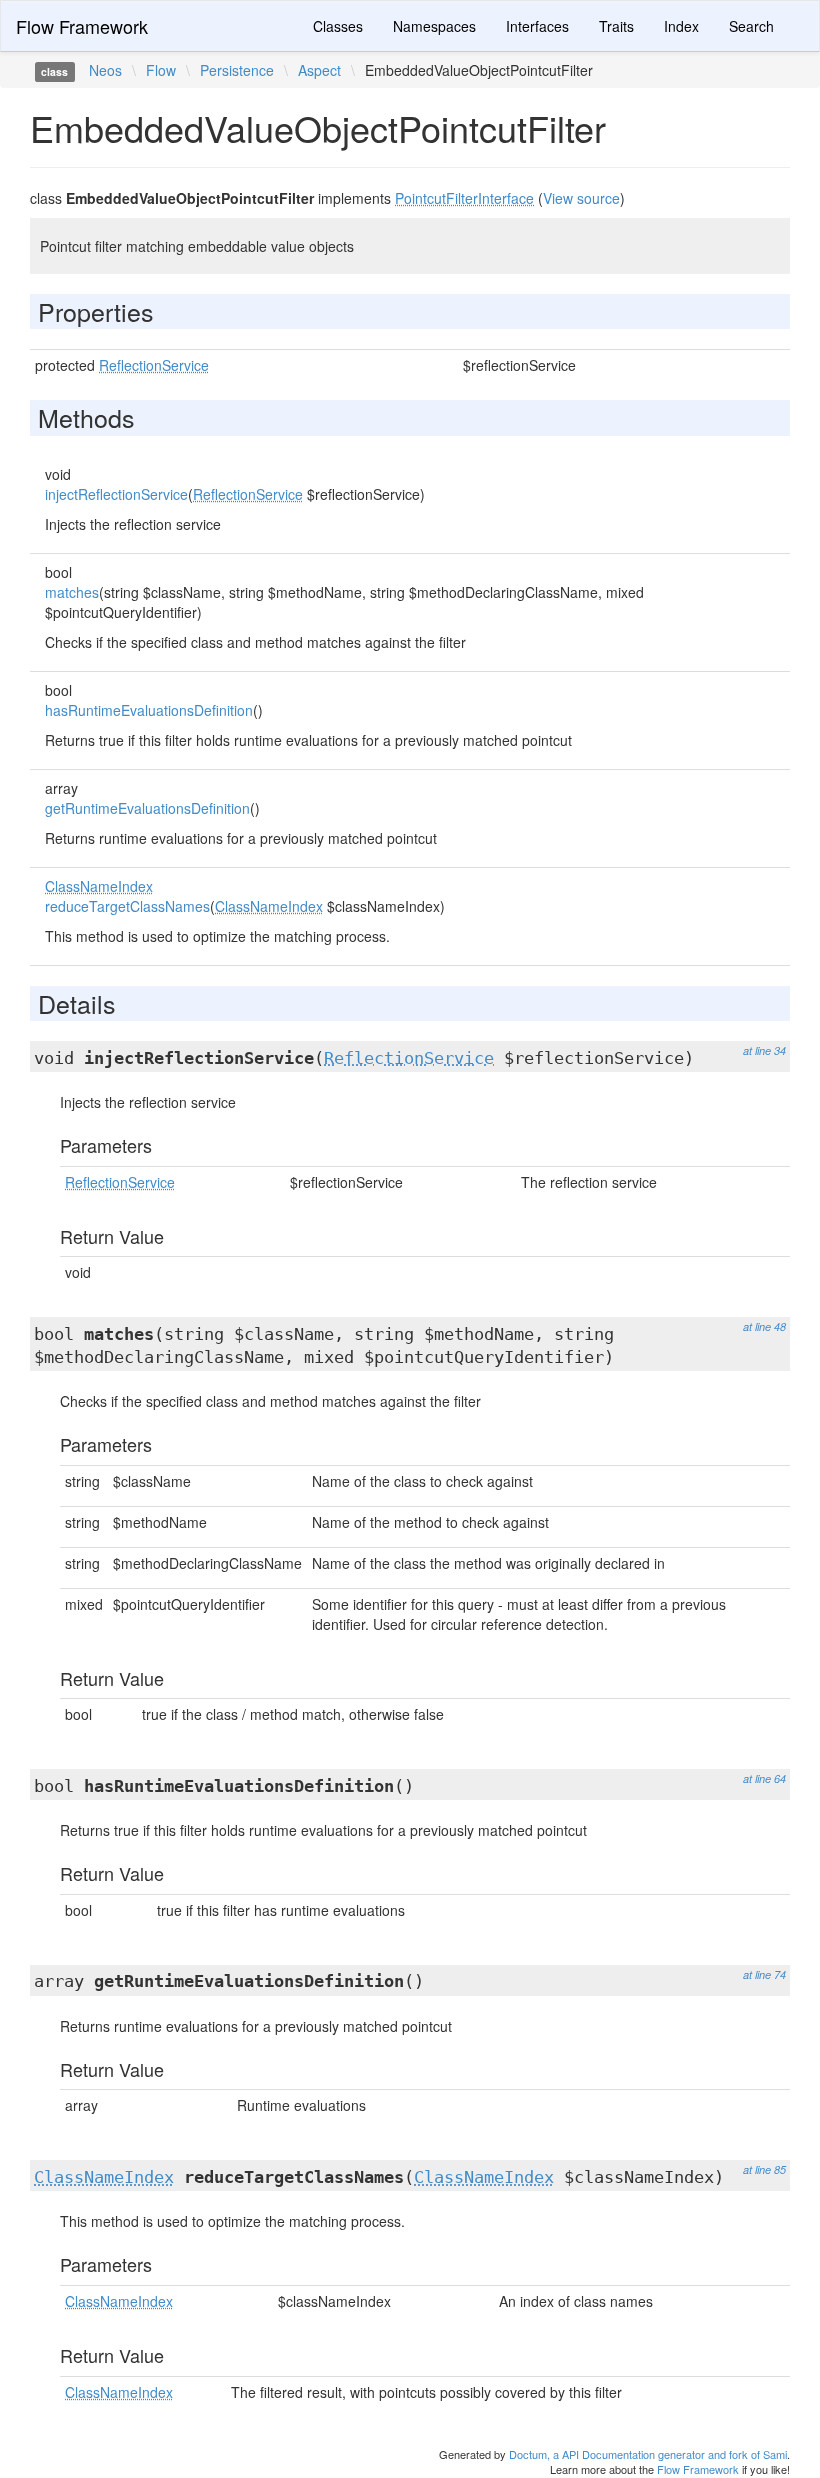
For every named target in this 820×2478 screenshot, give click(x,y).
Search (751, 26)
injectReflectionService (116, 494)
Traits (616, 26)
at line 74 (764, 1974)
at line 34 (764, 1050)
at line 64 (764, 1778)
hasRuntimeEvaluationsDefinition (149, 710)
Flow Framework (82, 26)
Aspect (319, 70)
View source (581, 198)
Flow (161, 70)
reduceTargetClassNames (127, 906)
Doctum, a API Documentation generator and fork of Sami (648, 2454)
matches (72, 592)
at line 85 (764, 2169)
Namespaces (434, 26)
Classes (338, 26)
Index (681, 26)
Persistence (237, 70)
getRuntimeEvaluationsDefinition (147, 808)
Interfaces (537, 26)
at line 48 (764, 1326)
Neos (105, 70)
